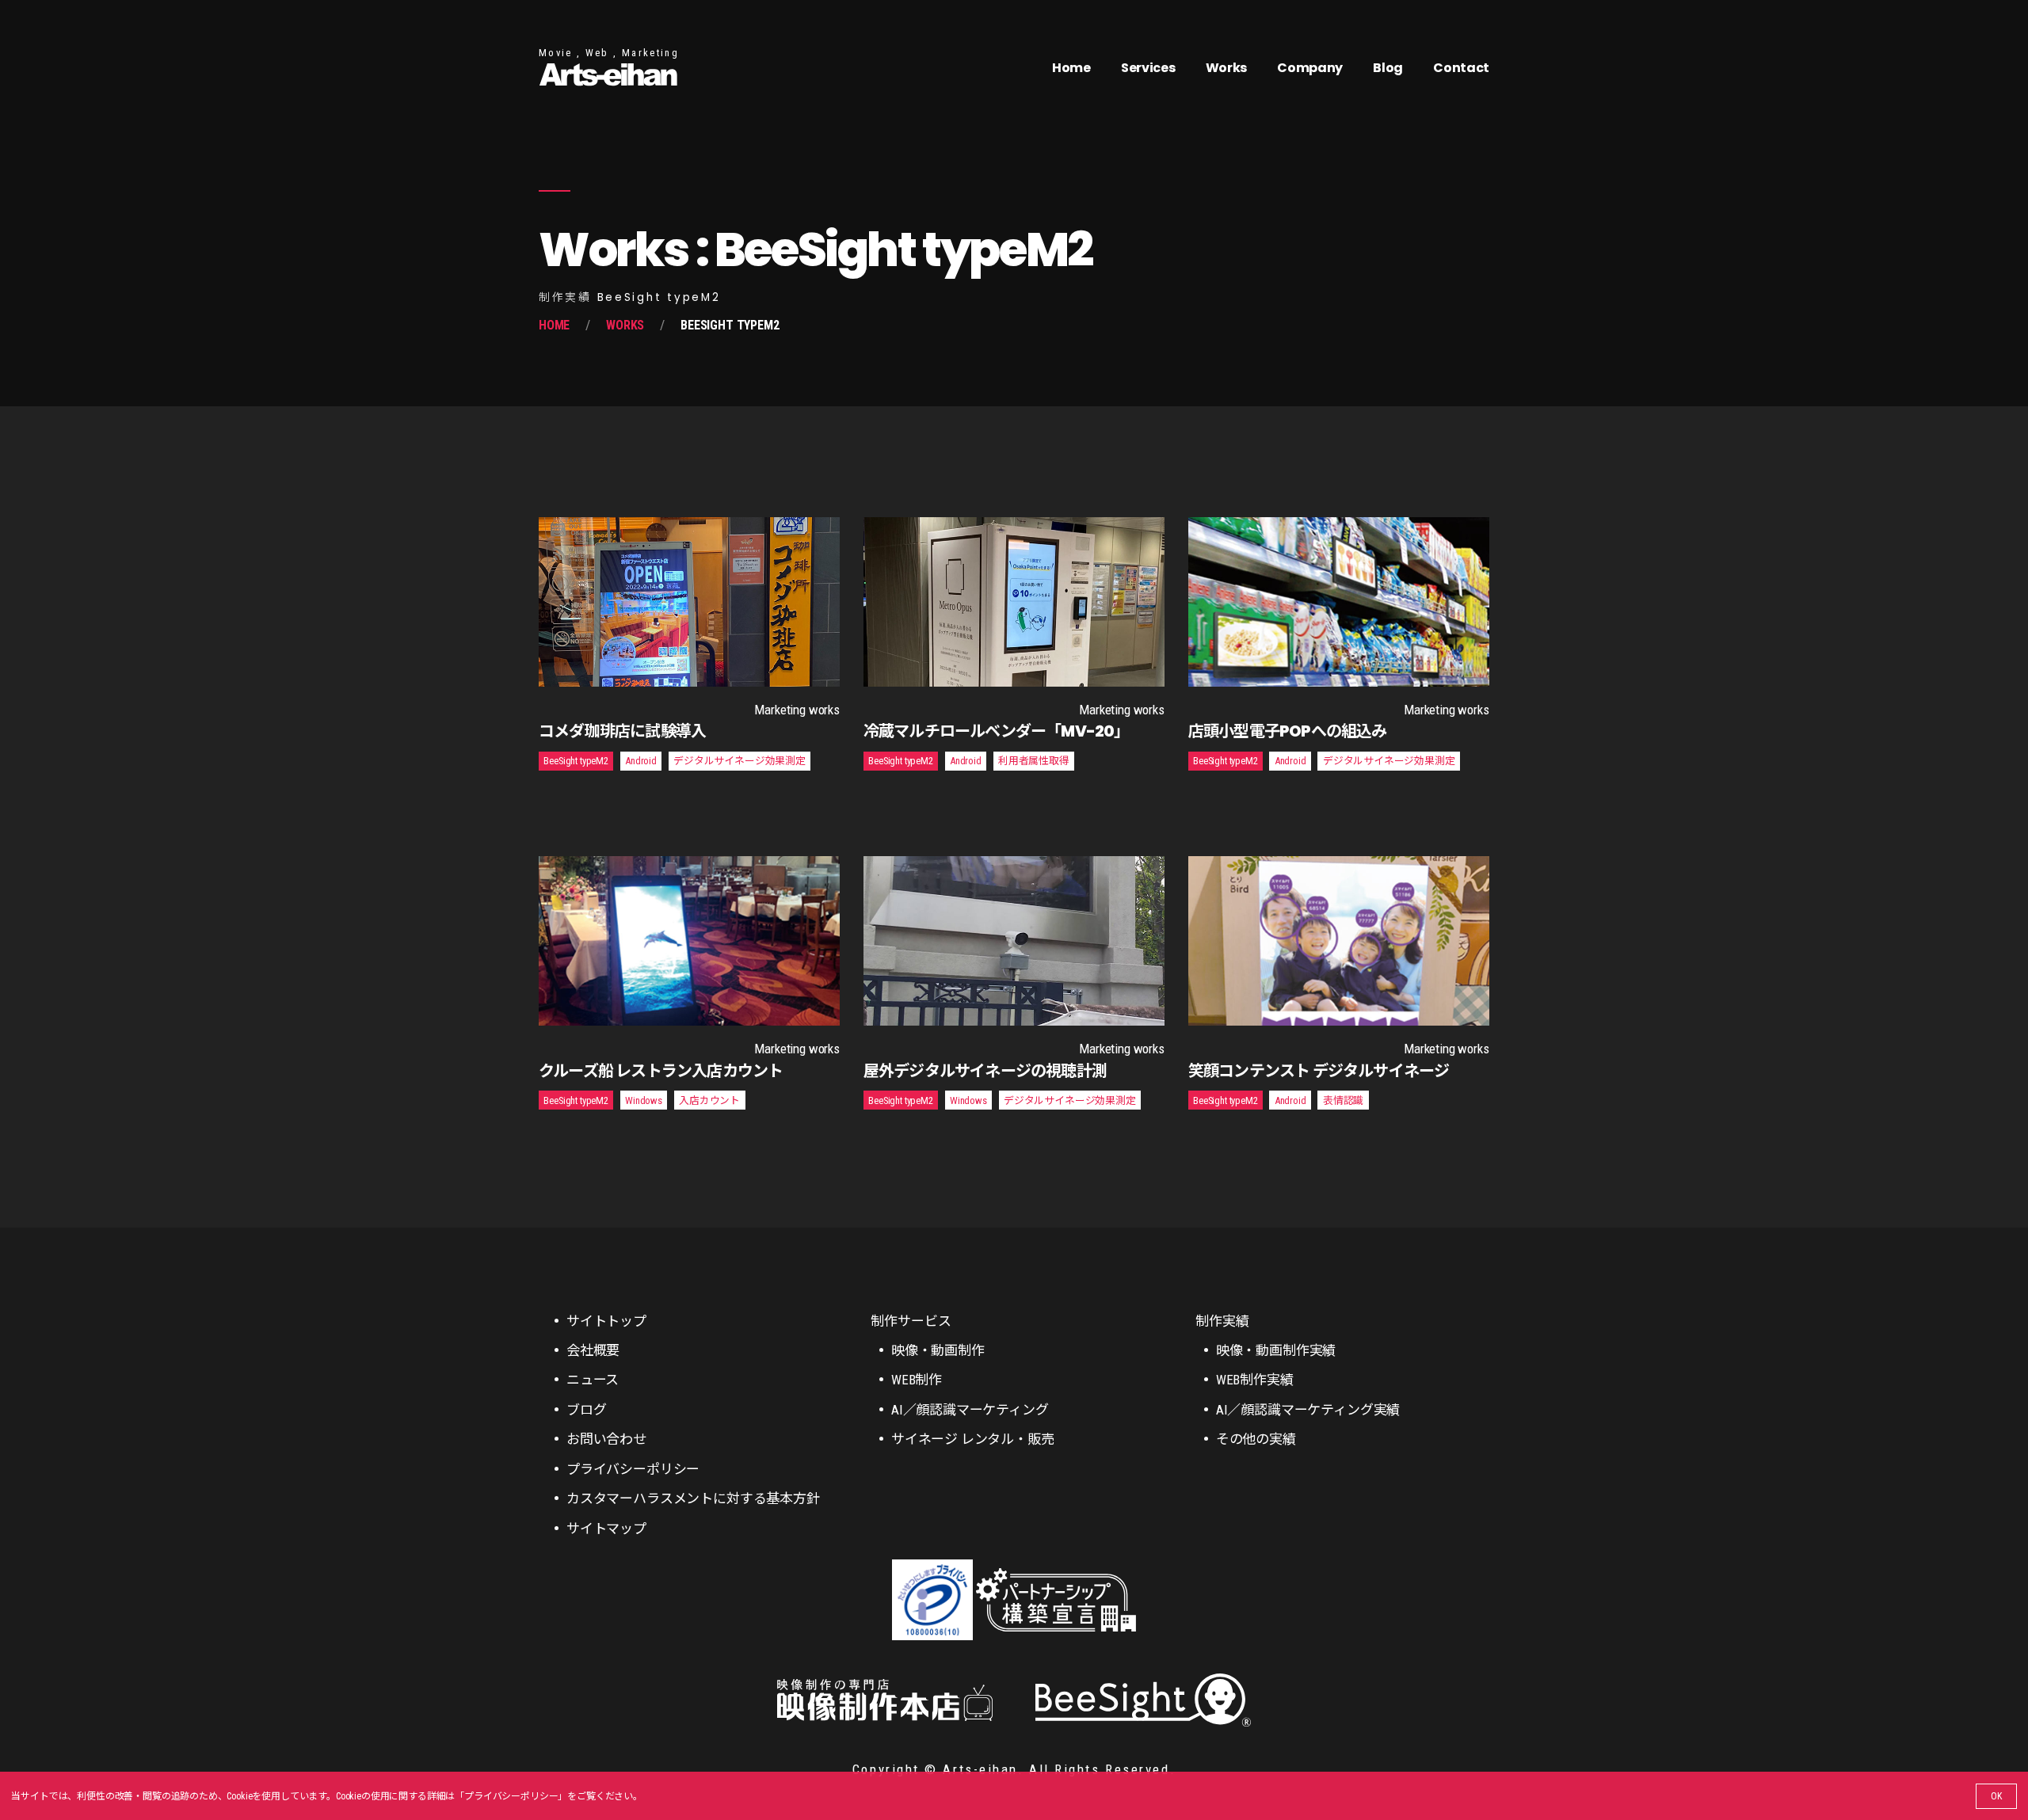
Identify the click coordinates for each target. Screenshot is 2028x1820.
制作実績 (1222, 1321)
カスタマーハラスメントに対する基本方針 (693, 1498)
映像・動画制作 (938, 1350)
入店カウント (709, 1100)
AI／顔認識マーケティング (970, 1410)
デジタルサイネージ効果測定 (740, 761)
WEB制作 (917, 1380)
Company (1310, 68)
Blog (1388, 68)
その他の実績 (1256, 1439)
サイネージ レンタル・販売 (973, 1439)
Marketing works (797, 710)
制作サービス (911, 1321)
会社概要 (593, 1350)
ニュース (593, 1380)
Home (1071, 68)
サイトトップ (606, 1321)
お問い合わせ (606, 1439)
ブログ (587, 1410)
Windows (644, 1100)
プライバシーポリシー (511, 1796)
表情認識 (1343, 1100)
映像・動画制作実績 (1276, 1350)
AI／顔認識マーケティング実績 (1308, 1410)
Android (641, 761)
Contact (1461, 68)
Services (1148, 68)
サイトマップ (606, 1529)
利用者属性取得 (1034, 761)
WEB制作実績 (1255, 1380)
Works (1226, 68)
